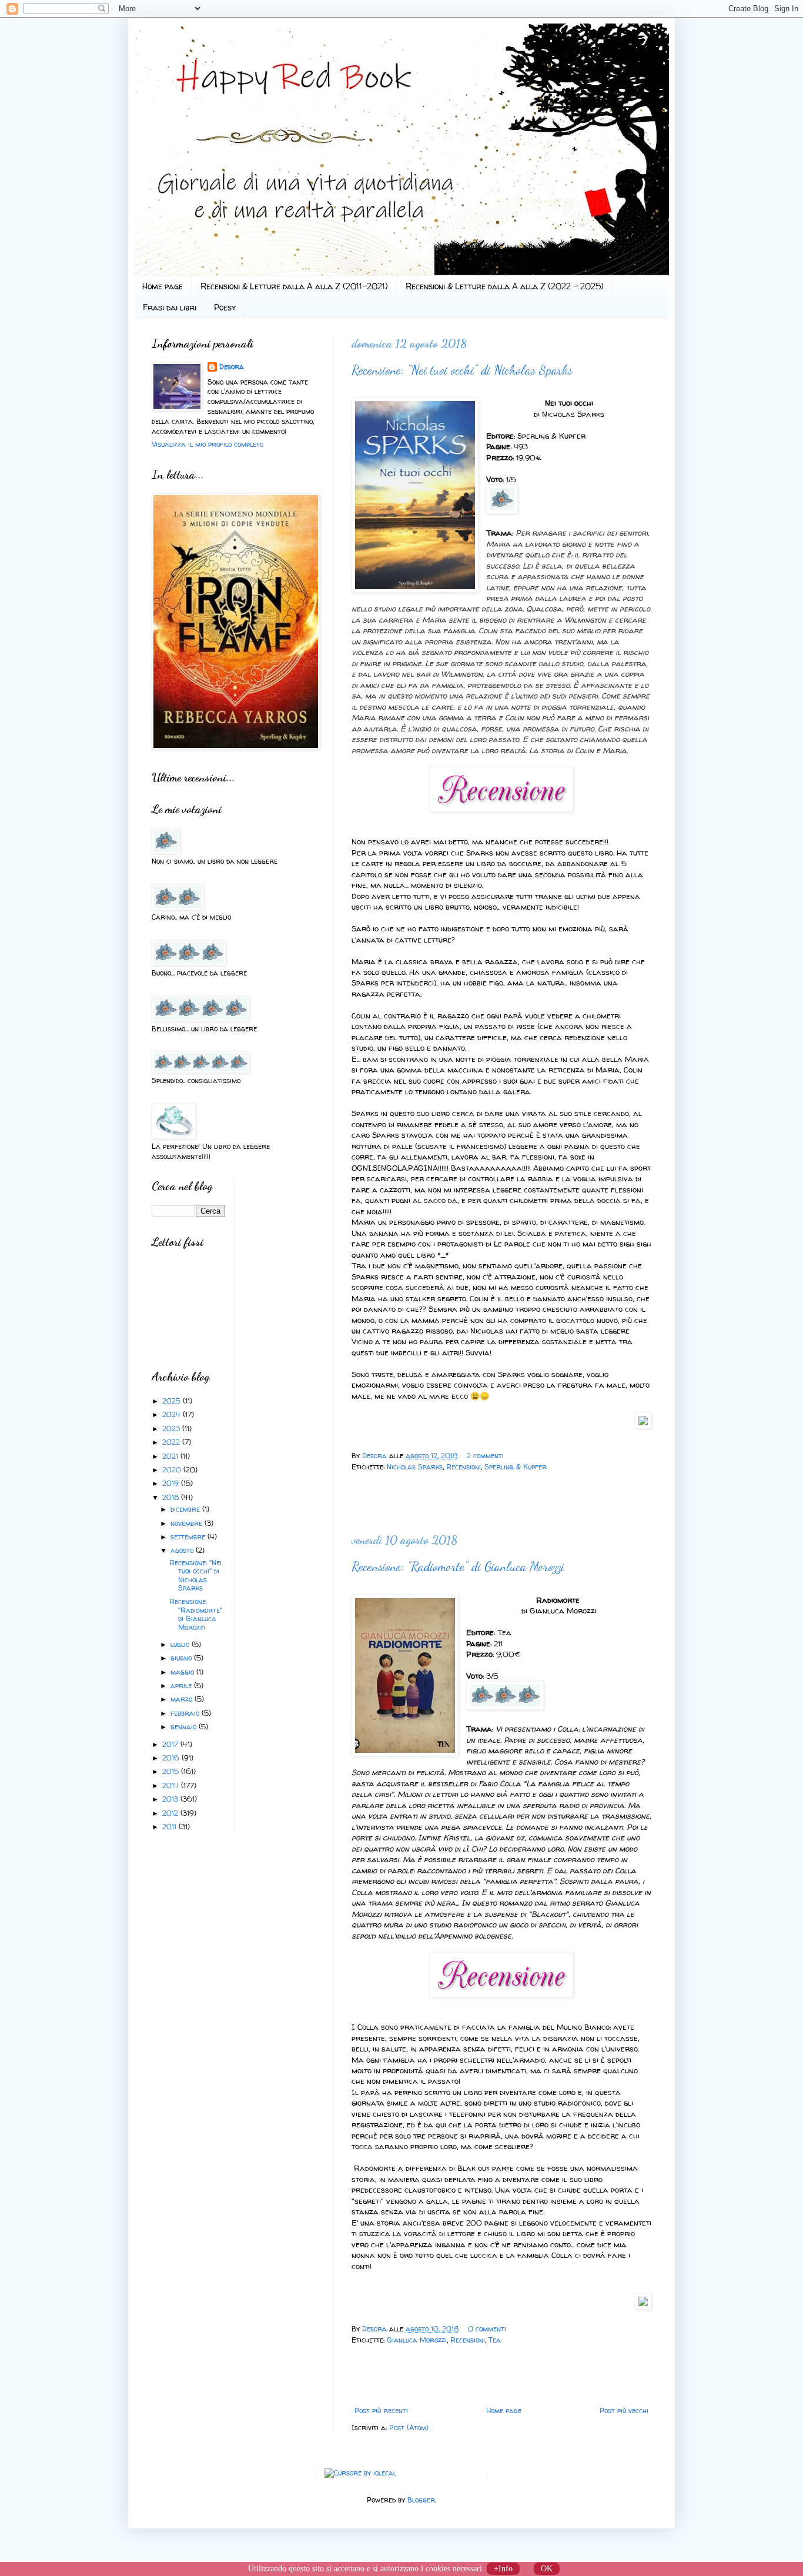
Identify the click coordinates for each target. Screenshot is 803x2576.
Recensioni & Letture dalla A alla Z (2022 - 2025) (505, 286)
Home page (163, 286)
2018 (172, 1497)
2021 (171, 1456)
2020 (173, 1470)
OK (547, 2569)
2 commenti (485, 1456)
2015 (172, 1771)
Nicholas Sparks (415, 1467)
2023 (172, 1429)
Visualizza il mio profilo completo (208, 444)
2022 (172, 1442)
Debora (376, 1456)
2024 (173, 1414)
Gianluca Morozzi (417, 2340)
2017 (171, 1744)
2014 (172, 1785)
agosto (183, 1550)
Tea (495, 2340)
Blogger (421, 2500)
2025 (173, 1401)
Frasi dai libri (170, 307)
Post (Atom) (409, 2428)
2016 (172, 1758)
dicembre (186, 1509)
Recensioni (464, 1467)
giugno (182, 1658)
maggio (183, 1672)
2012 (171, 1813)
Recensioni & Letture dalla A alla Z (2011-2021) (294, 286)
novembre (188, 1523)
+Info (503, 2569)
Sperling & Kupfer (516, 1467)
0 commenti (487, 2329)
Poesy (225, 307)
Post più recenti (381, 2410)
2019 (172, 1483)
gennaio (185, 1727)
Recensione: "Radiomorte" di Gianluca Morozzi (458, 1566)
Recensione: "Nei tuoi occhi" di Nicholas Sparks (462, 370)
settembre (189, 1537)
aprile (182, 1685)
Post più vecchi (624, 2410)
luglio (181, 1644)
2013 (171, 1799)
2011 (170, 1827)
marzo (183, 1699)
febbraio (186, 1713)
